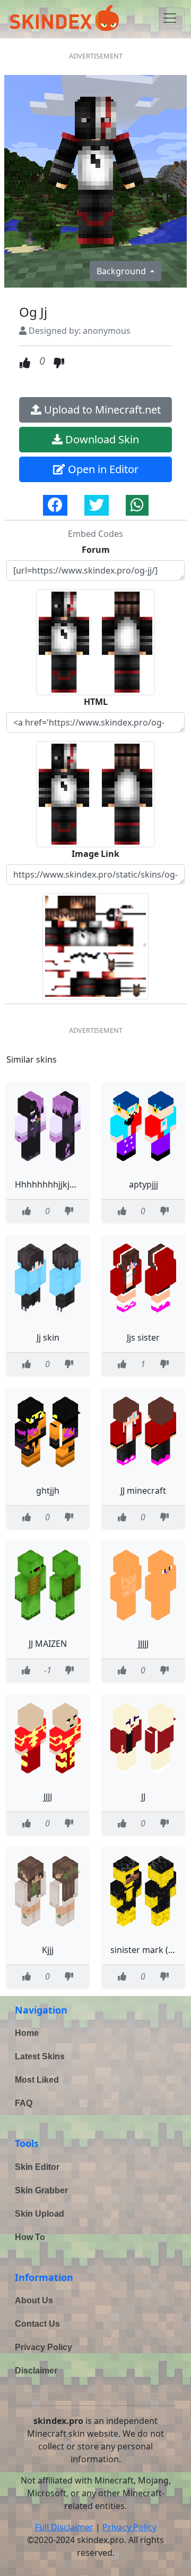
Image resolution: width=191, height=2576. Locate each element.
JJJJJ (143, 1644)
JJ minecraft (143, 1491)
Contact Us (37, 2324)
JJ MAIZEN (48, 1644)
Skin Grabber (41, 2190)
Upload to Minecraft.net (101, 410)
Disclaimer (36, 2371)
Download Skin (101, 439)
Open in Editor (102, 469)
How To (30, 2237)
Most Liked (37, 2080)
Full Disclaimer (64, 2527)
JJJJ (48, 1797)
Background (122, 271)
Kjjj (48, 1950)
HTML (96, 702)
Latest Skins (40, 2056)
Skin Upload (40, 2214)
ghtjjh (48, 1491)
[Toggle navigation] (170, 18)
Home (27, 2033)
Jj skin (48, 1337)
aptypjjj (144, 1184)
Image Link (95, 854)
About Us (34, 2300)
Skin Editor (37, 2167)
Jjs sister (143, 1337)
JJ (143, 1797)
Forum (96, 550)
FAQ (24, 2103)
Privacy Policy (44, 2347)
